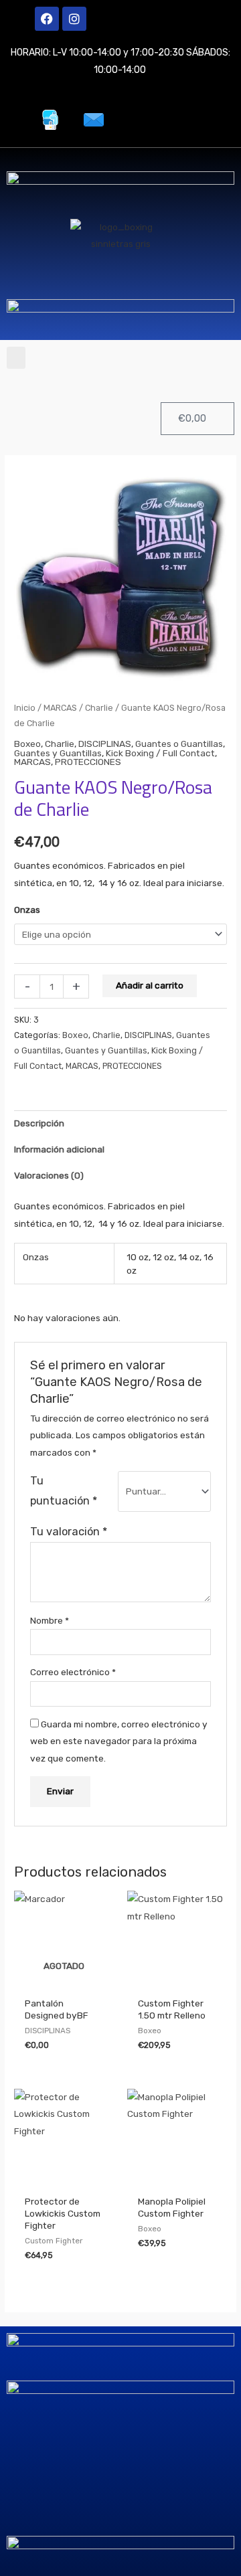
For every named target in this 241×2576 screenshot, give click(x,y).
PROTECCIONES (88, 762)
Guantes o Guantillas (179, 744)
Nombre (50, 1620)
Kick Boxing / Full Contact (160, 753)
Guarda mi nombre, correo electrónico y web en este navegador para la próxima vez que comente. (119, 1741)
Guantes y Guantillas (58, 753)
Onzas (27, 910)
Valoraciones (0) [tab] (49, 1175)
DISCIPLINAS (105, 744)
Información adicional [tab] (59, 1149)
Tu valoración (69, 1532)
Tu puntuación (64, 1491)
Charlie (99, 708)
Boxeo (27, 744)
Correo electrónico (73, 1672)
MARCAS (60, 708)
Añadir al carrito (150, 985)
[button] (16, 358)
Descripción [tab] (39, 1123)
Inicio (25, 708)
